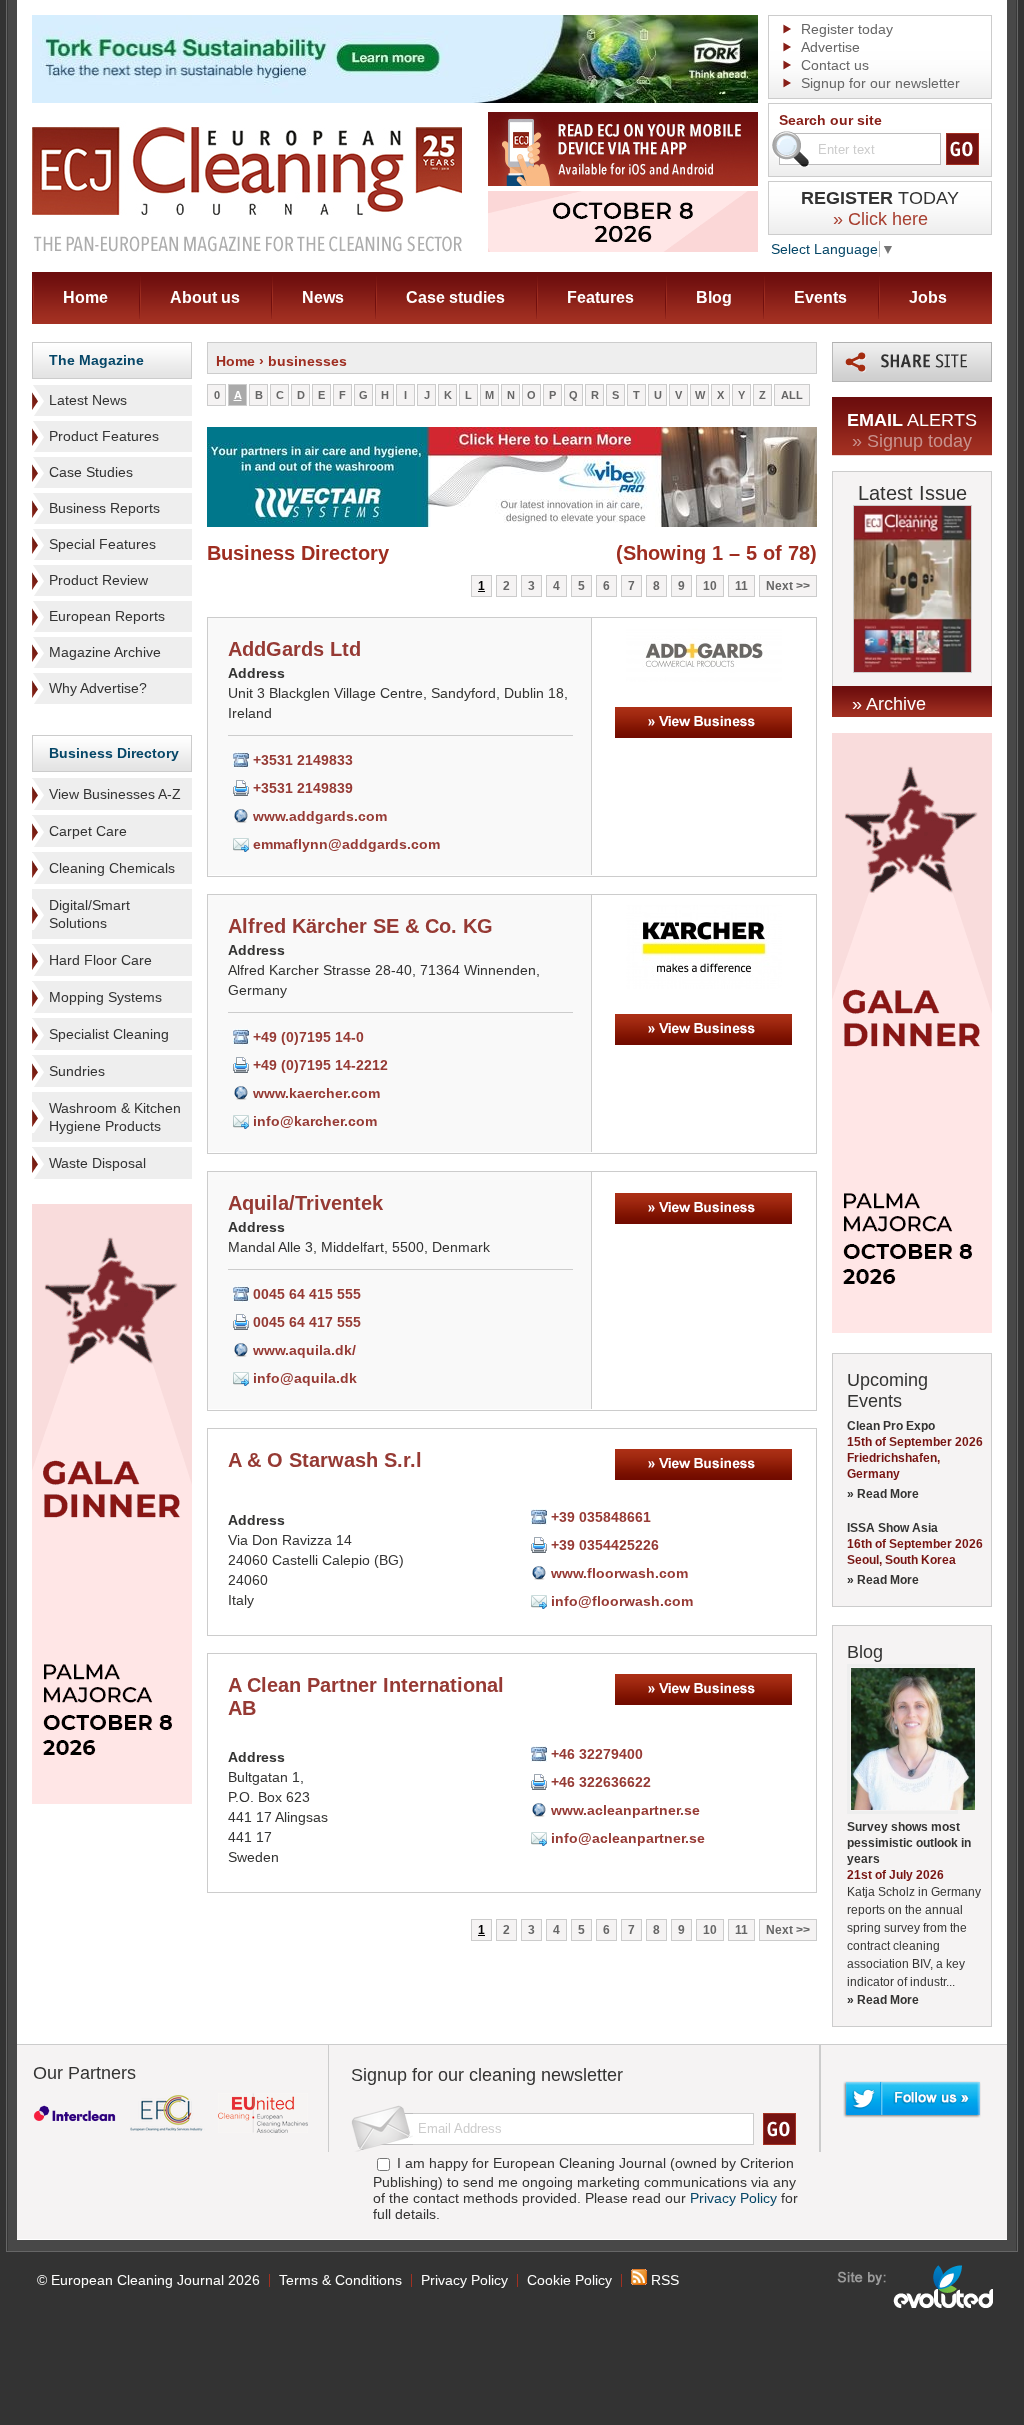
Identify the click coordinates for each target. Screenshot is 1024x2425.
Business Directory (114, 753)
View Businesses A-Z (115, 794)
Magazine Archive (105, 652)
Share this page (912, 362)
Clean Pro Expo (891, 1426)
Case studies (455, 297)
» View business (703, 722)
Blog (714, 297)
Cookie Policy (569, 2280)
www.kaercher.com (316, 1093)
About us (205, 297)
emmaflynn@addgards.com (346, 844)
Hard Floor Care (100, 960)
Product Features (104, 436)
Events (820, 297)
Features (600, 297)
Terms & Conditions (340, 2280)
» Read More (883, 1494)
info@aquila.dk (305, 1378)
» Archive (889, 704)
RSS (663, 2280)
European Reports (107, 616)
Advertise (830, 47)
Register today (847, 29)
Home (85, 297)
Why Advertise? (98, 688)
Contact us (835, 65)
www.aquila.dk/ (304, 1350)
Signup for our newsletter (880, 83)
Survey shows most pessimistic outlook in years (909, 1843)
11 (741, 586)
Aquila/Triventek (305, 1203)
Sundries (77, 1071)
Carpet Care (88, 831)
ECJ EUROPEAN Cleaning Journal (247, 188)
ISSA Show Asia (892, 1528)
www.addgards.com (320, 816)
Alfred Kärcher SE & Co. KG (360, 926)
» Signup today (912, 441)
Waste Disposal (97, 1163)
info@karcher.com (315, 1121)
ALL (792, 395)
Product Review (98, 580)
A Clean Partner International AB (366, 1696)
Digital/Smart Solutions (89, 914)
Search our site (830, 120)
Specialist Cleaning (109, 1034)
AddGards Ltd (294, 649)
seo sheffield (916, 2287)
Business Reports (104, 508)
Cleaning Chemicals (112, 868)
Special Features (102, 544)
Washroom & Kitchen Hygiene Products (115, 1117)
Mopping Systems (105, 997)
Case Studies (91, 472)
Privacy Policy (733, 2198)
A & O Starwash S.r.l (325, 1460)
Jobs (928, 297)
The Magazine (96, 360)
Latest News (88, 400)
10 (710, 586)
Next (779, 586)
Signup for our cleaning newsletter (487, 2075)
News (323, 297)
